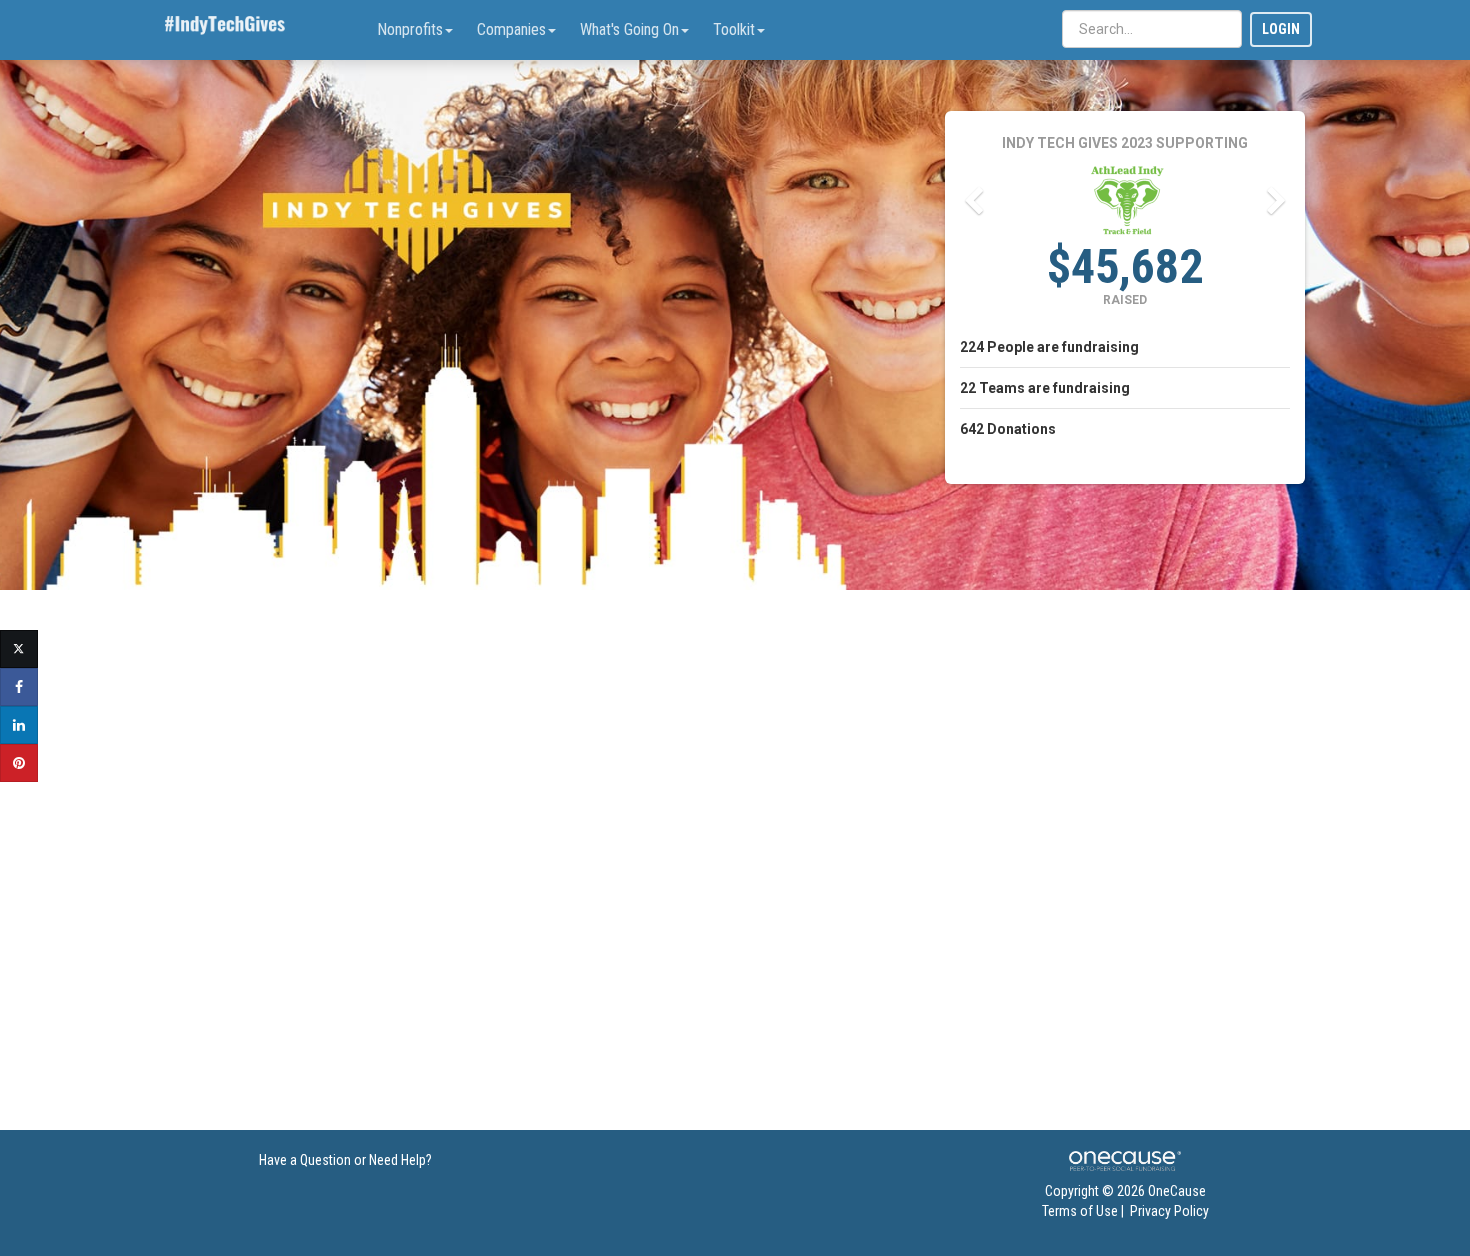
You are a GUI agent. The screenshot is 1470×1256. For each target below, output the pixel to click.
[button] (973, 201)
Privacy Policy (1169, 1211)
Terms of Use (1080, 1211)
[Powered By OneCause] (1124, 1160)
